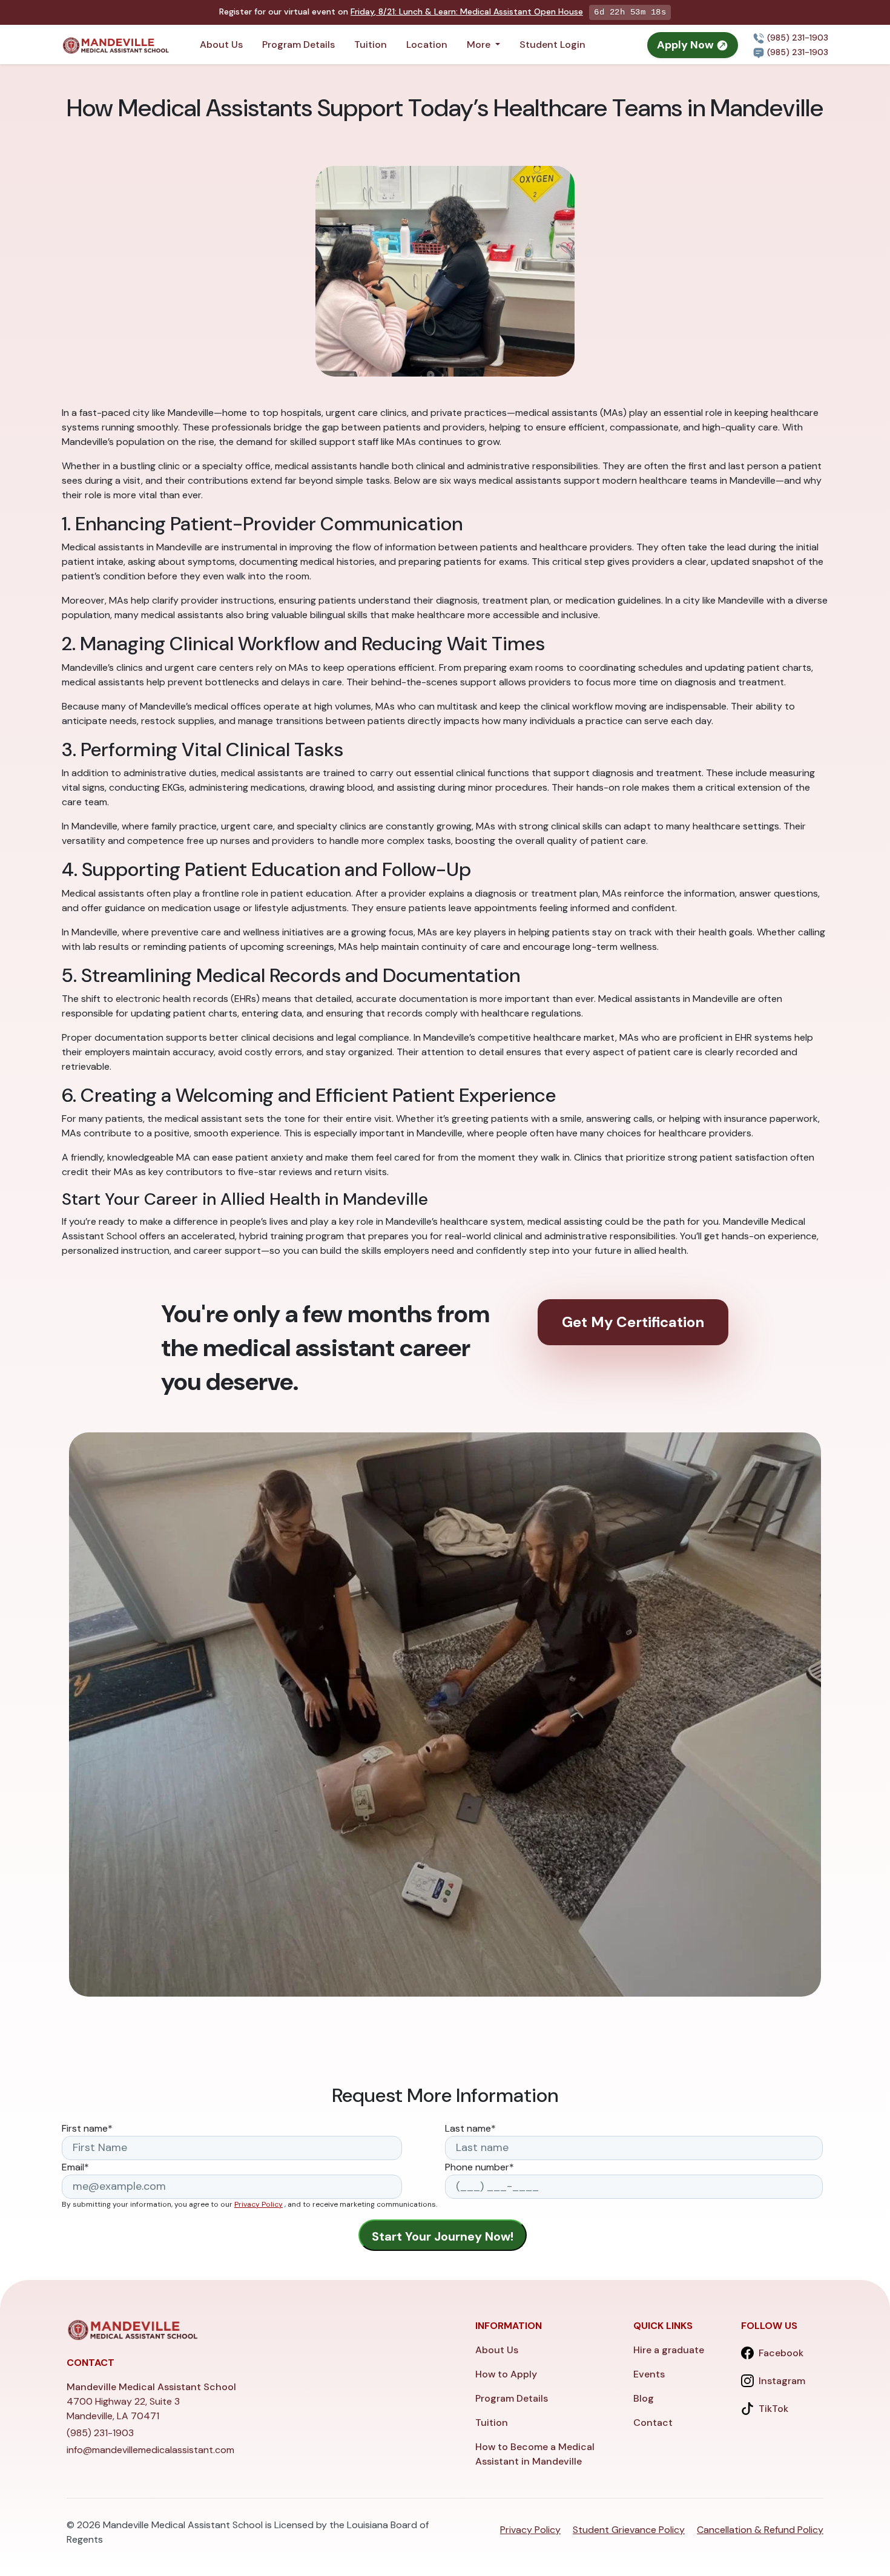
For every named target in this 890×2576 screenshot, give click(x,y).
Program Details (298, 44)
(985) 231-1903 (796, 38)
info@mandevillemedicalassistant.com (150, 2450)
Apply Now (687, 45)
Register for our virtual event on (401, 12)
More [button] (480, 44)
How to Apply (506, 2374)
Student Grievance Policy (629, 2530)
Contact (653, 2423)
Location (427, 44)
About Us (221, 44)
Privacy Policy (259, 2204)
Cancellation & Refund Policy (760, 2530)
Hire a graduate (669, 2350)
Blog (644, 2398)
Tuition (371, 44)
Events (649, 2374)
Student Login (552, 44)
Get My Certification (633, 1322)
